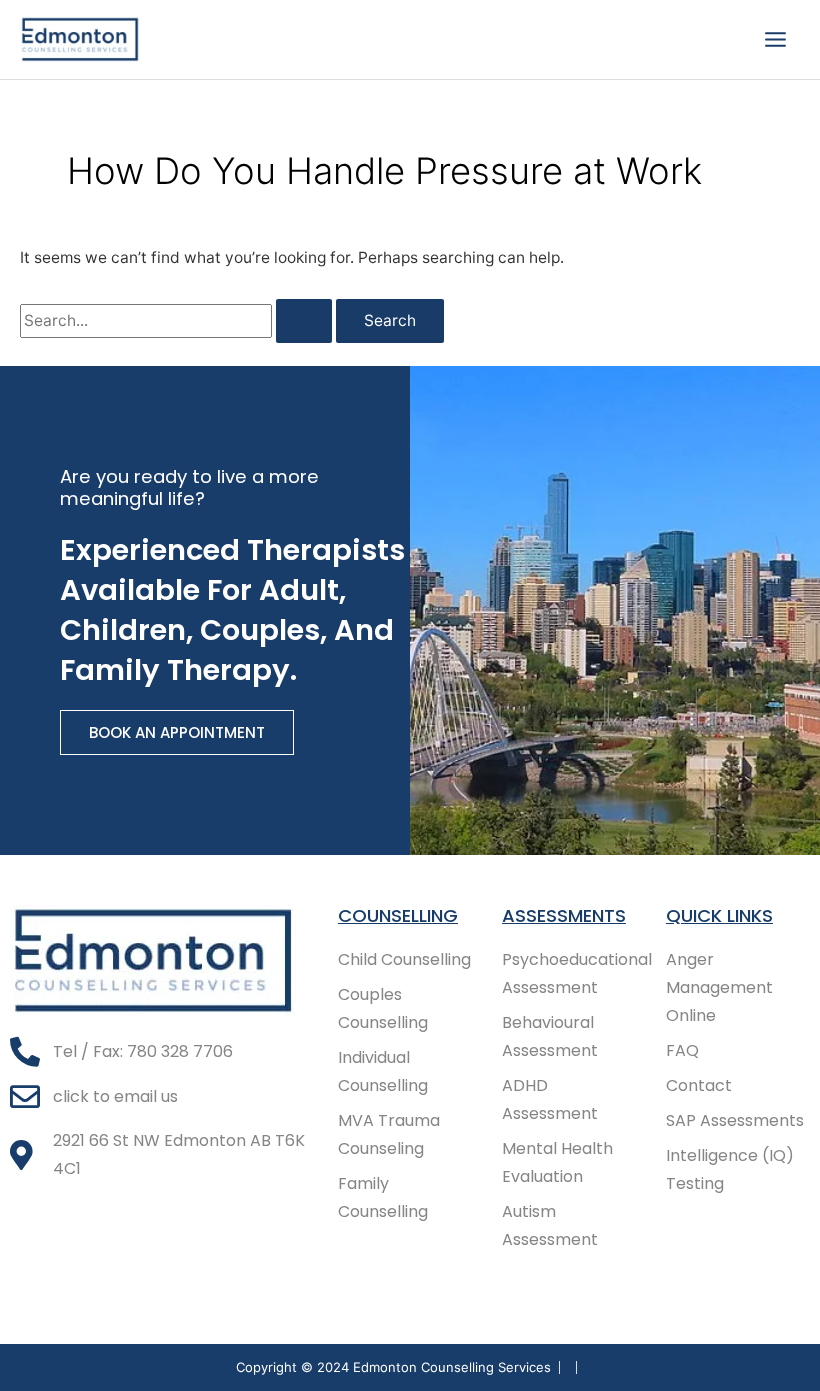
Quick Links (719, 915)
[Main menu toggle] (776, 39)
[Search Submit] (304, 321)
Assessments (564, 915)
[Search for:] (178, 320)
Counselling (398, 915)
